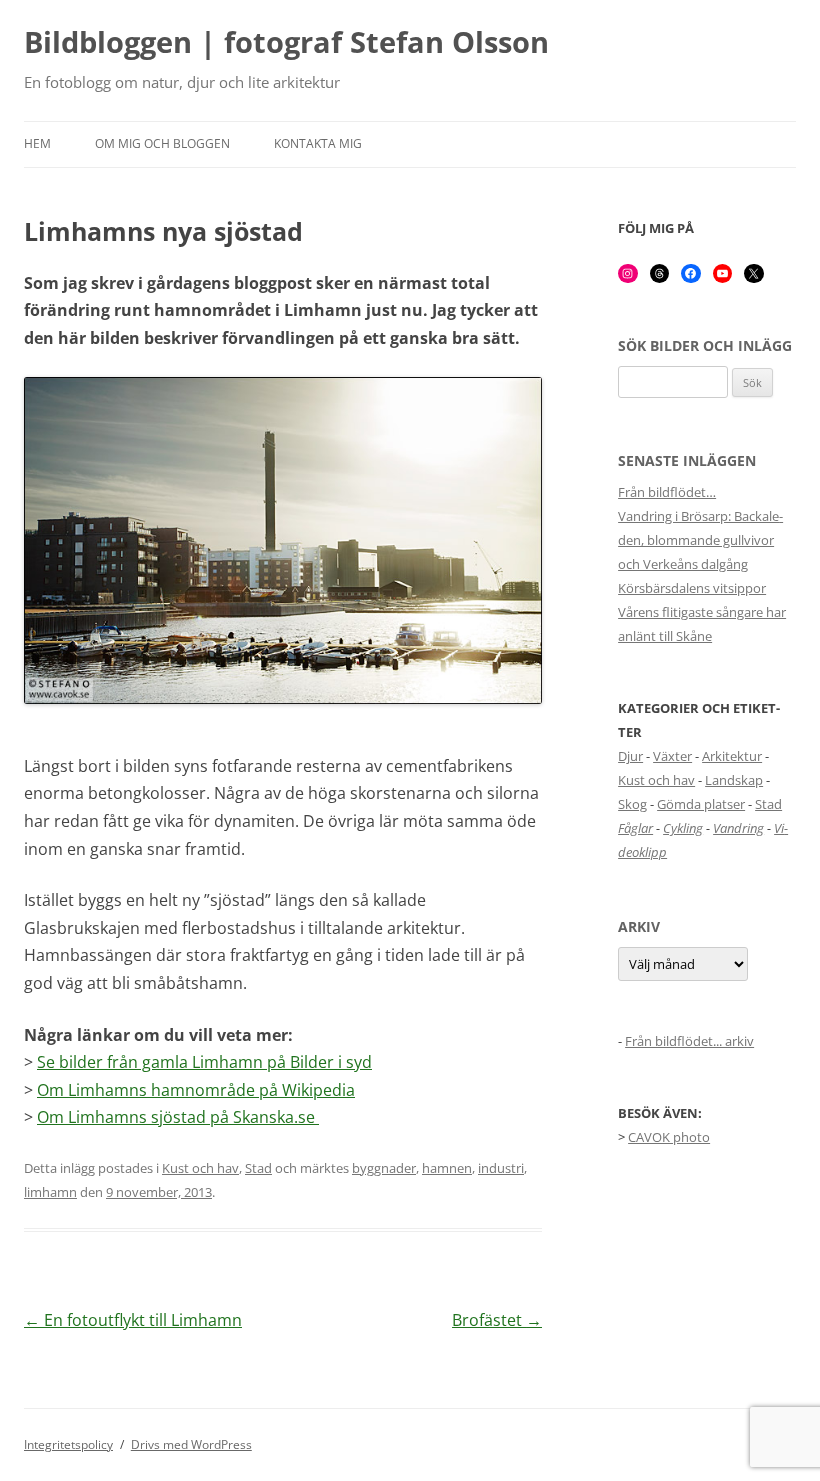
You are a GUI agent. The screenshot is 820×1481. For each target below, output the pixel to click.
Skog (632, 804)
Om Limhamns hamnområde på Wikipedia (196, 1090)
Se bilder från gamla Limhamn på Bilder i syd (204, 1062)
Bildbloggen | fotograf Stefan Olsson (286, 43)
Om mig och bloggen (162, 143)
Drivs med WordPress (191, 1444)
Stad (258, 1168)
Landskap (734, 780)
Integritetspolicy (68, 1444)
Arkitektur (732, 756)
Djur (630, 756)
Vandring (738, 828)
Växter (672, 756)
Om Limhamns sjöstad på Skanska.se (178, 1117)
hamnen (447, 1168)
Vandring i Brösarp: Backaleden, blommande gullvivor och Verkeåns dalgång (700, 540)
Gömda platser (701, 804)
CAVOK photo (669, 1137)
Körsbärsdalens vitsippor (692, 588)
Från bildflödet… (667, 492)
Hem (37, 143)
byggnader (384, 1168)
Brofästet (497, 1320)
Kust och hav (200, 1168)
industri (501, 1168)
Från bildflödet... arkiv (689, 1041)
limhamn (50, 1192)
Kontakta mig (318, 143)
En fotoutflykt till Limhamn (133, 1320)
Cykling (683, 828)
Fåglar (635, 828)
